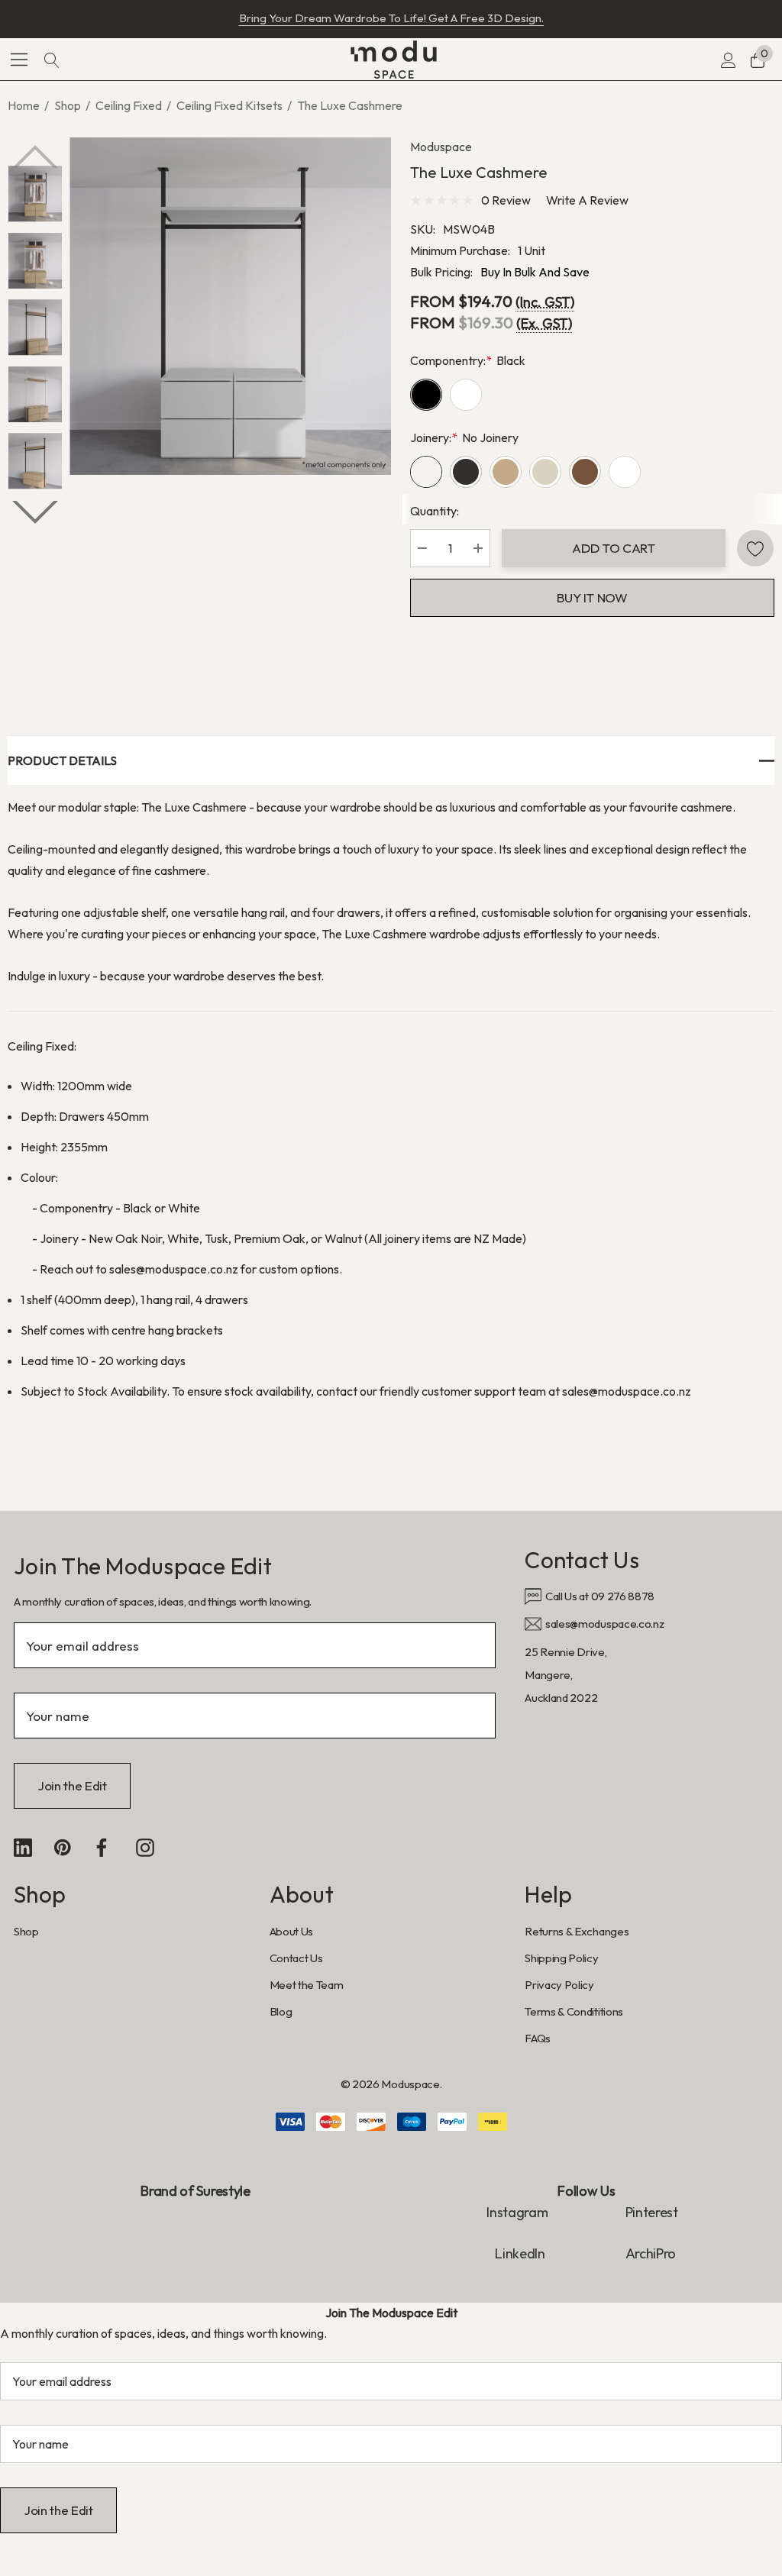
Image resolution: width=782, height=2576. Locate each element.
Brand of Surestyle (195, 2191)
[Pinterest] (63, 1848)
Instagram (517, 2212)
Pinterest (652, 2212)
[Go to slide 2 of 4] (35, 512)
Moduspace (441, 147)
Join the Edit (72, 1785)
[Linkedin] (23, 1848)
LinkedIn (521, 2253)
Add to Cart (613, 548)
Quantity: (435, 511)
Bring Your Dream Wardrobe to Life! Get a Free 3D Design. (391, 18)
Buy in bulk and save (535, 272)
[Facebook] (102, 1848)
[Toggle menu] (19, 59)
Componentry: (468, 360)
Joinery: (464, 437)
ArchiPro (651, 2253)
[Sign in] (727, 60)
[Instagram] (145, 1848)
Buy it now (592, 597)
